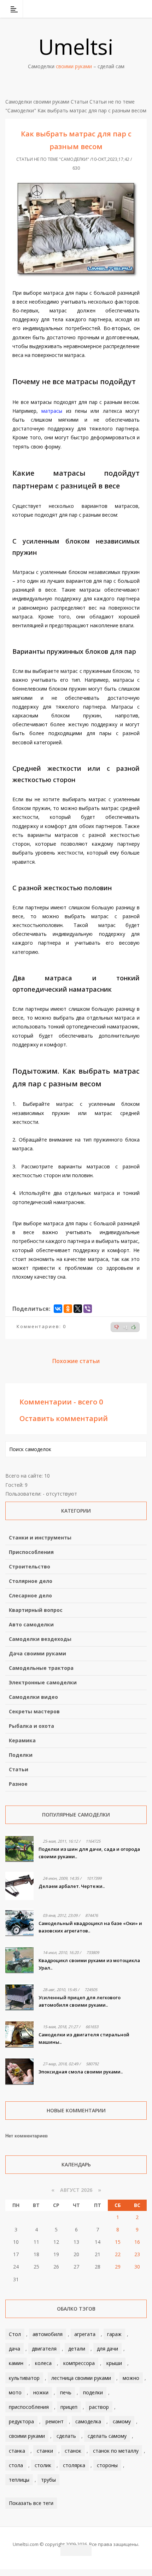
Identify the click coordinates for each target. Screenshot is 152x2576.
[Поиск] (142, 9)
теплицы (19, 2480)
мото (15, 2392)
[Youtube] (123, 9)
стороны (107, 2465)
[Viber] (88, 1309)
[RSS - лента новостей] (133, 9)
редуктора (21, 2421)
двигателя (44, 2349)
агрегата (85, 2334)
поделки (93, 2392)
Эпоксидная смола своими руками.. (81, 2072)
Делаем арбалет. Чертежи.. (72, 1886)
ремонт (55, 2421)
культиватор (24, 2378)
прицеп (69, 2407)
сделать (66, 2436)
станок (73, 2451)
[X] (78, 1309)
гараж (114, 2334)
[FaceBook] (114, 9)
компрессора (79, 2363)
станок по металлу (116, 2451)
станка (17, 2451)
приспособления (29, 2407)
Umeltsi (76, 47)
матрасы (52, 411)
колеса (43, 2363)
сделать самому (107, 2436)
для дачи (107, 2349)
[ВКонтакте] (105, 9)
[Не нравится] (117, 1327)
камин (16, 2363)
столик (43, 2465)
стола (16, 2465)
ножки (41, 2392)
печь (66, 2392)
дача (14, 2349)
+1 (125, 1327)
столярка (74, 2465)
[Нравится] (134, 1327)
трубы (48, 2480)
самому (122, 2421)
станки (45, 2451)
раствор (99, 2407)
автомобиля (48, 2334)
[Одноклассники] (68, 1309)
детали (77, 2349)
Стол (15, 2334)
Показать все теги (31, 2503)
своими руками (27, 2436)
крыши (114, 2363)
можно (131, 2378)
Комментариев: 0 (41, 1326)
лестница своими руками (81, 2378)
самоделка (88, 2421)
